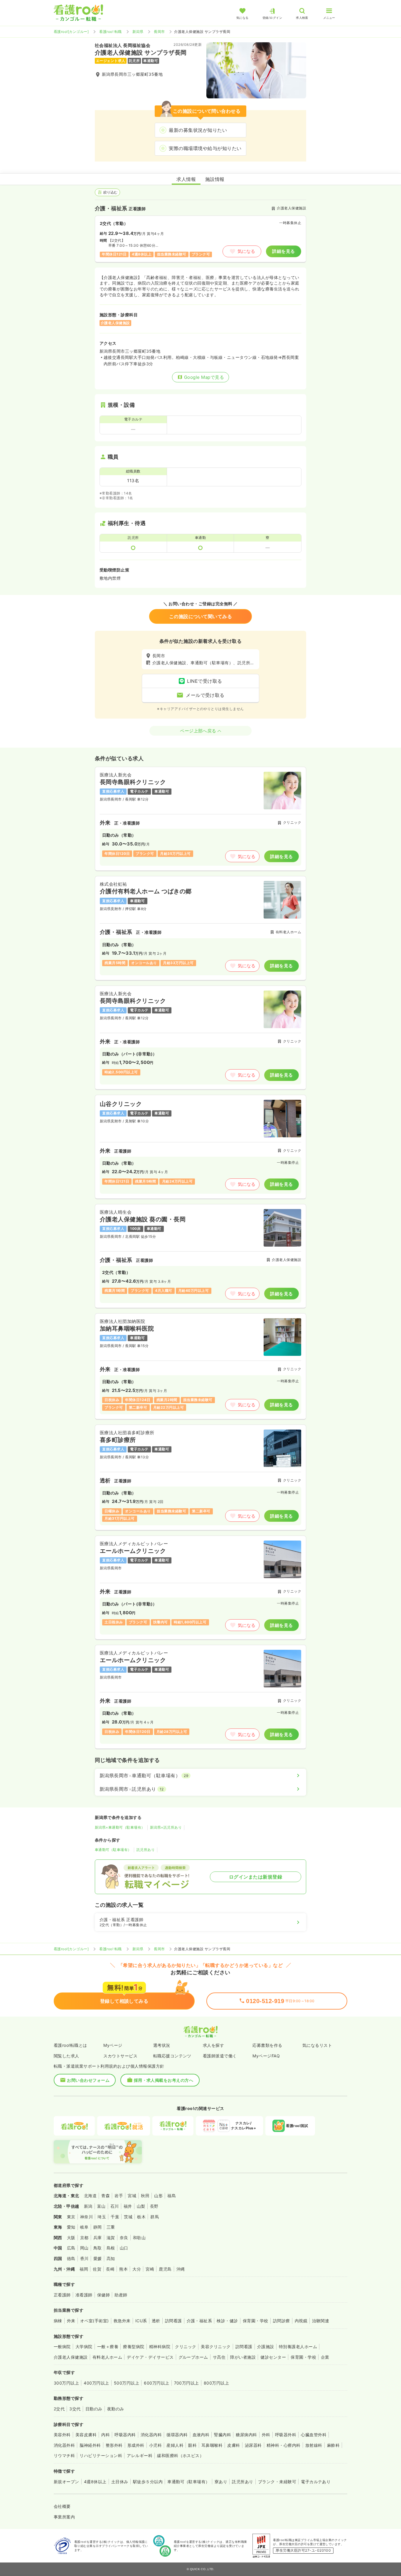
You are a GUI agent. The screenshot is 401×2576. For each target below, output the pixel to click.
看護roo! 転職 (110, 32)
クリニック (186, 2347)
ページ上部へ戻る (198, 731)
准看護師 (84, 2295)
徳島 (71, 2258)
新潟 (88, 2206)
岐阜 (84, 2227)
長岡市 (159, 32)
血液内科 (201, 2435)
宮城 (132, 2196)
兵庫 (98, 2238)
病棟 (58, 2321)
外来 (71, 2321)
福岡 (84, 2269)
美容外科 (62, 2435)
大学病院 (84, 2347)
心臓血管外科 (314, 2435)
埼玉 (102, 2217)
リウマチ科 (64, 2455)
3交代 (75, 2409)
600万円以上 (156, 2383)
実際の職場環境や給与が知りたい (205, 148)
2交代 (59, 2409)
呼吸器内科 (125, 2435)
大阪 (71, 2238)
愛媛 (98, 2258)
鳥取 (98, 2248)
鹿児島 (165, 2269)
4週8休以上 (95, 2482)
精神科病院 (160, 2347)
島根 (111, 2248)
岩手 (119, 2196)
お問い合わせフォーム (88, 2080)
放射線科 (314, 2445)
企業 (325, 2357)
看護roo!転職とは (70, 2045)
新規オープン (66, 2482)
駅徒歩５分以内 (148, 2482)
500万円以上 (127, 2383)
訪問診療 (282, 2321)
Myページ (113, 2045)
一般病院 (62, 2347)
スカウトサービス (120, 2056)
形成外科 (136, 2445)
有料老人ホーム (107, 2357)
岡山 (84, 2248)
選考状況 (162, 2045)
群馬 (155, 2217)
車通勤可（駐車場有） (113, 1850)
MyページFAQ (266, 2056)
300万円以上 (66, 2383)
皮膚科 (234, 2445)
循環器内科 (177, 2435)
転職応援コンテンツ (172, 2056)
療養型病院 (134, 2347)
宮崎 (150, 2269)
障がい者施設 (243, 2357)
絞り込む (110, 192)
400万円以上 (96, 2383)
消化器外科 (64, 2445)
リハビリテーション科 (101, 2455)
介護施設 (266, 2347)
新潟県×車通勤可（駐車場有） (120, 1827)
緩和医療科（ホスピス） (180, 2455)
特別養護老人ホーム (298, 2347)
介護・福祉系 (199, 2321)
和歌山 (139, 2238)
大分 (137, 2269)
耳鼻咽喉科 (212, 2445)
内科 (106, 2435)
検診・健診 (227, 2321)
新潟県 (138, 32)
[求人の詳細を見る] (201, 819)
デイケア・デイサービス (150, 2357)
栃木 (141, 2217)
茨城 (128, 2217)
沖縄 (181, 2269)
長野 (154, 2206)
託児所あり (146, 1850)
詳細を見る (283, 251)
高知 (111, 2258)
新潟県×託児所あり (166, 1827)
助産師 (121, 2295)
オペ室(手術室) (95, 2321)
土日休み (120, 2482)
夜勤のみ (116, 2409)
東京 (71, 2217)
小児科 (155, 2445)
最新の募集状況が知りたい (198, 130)
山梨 (141, 2206)
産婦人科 (175, 2445)
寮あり (221, 2482)
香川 (84, 2258)
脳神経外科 (90, 2445)
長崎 (110, 2269)
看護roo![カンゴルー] (71, 32)
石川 (115, 2206)
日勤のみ (94, 2409)
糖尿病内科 (246, 2435)
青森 (106, 2196)
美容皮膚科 (86, 2435)
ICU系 (141, 2321)
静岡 (98, 2227)
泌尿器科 (253, 2445)
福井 (128, 2206)
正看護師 (62, 2295)
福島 (172, 2196)
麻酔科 (333, 2445)
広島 (71, 2248)
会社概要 (62, 2506)
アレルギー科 (140, 2455)
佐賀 (97, 2269)
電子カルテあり (316, 2482)
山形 (158, 2196)
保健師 (103, 2295)
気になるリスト (317, 2045)
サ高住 (219, 2357)
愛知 (71, 2227)
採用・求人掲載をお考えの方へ (164, 2080)
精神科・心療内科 (284, 2445)
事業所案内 (64, 2517)
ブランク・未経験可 (277, 2482)
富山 (101, 2206)
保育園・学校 (256, 2321)
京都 (84, 2238)
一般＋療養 (108, 2347)
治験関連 (321, 2321)
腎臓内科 (223, 2435)
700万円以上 (187, 2383)
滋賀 (111, 2238)
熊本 (123, 2269)
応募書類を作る (267, 2045)
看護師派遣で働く (220, 2056)
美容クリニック (216, 2347)
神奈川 (86, 2217)
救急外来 (122, 2321)
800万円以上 (216, 2383)
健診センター (273, 2357)
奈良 (124, 2238)
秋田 (145, 2196)
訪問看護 (173, 2321)
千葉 (115, 2217)
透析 (156, 2321)
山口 (124, 2248)
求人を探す (213, 2045)
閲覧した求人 (66, 2056)
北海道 (90, 2196)
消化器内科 (151, 2435)
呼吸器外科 (286, 2435)
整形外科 (114, 2445)
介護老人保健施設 (71, 2357)
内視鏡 (301, 2321)
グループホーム (193, 2357)
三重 (111, 2227)
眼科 (192, 2445)
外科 (266, 2435)
